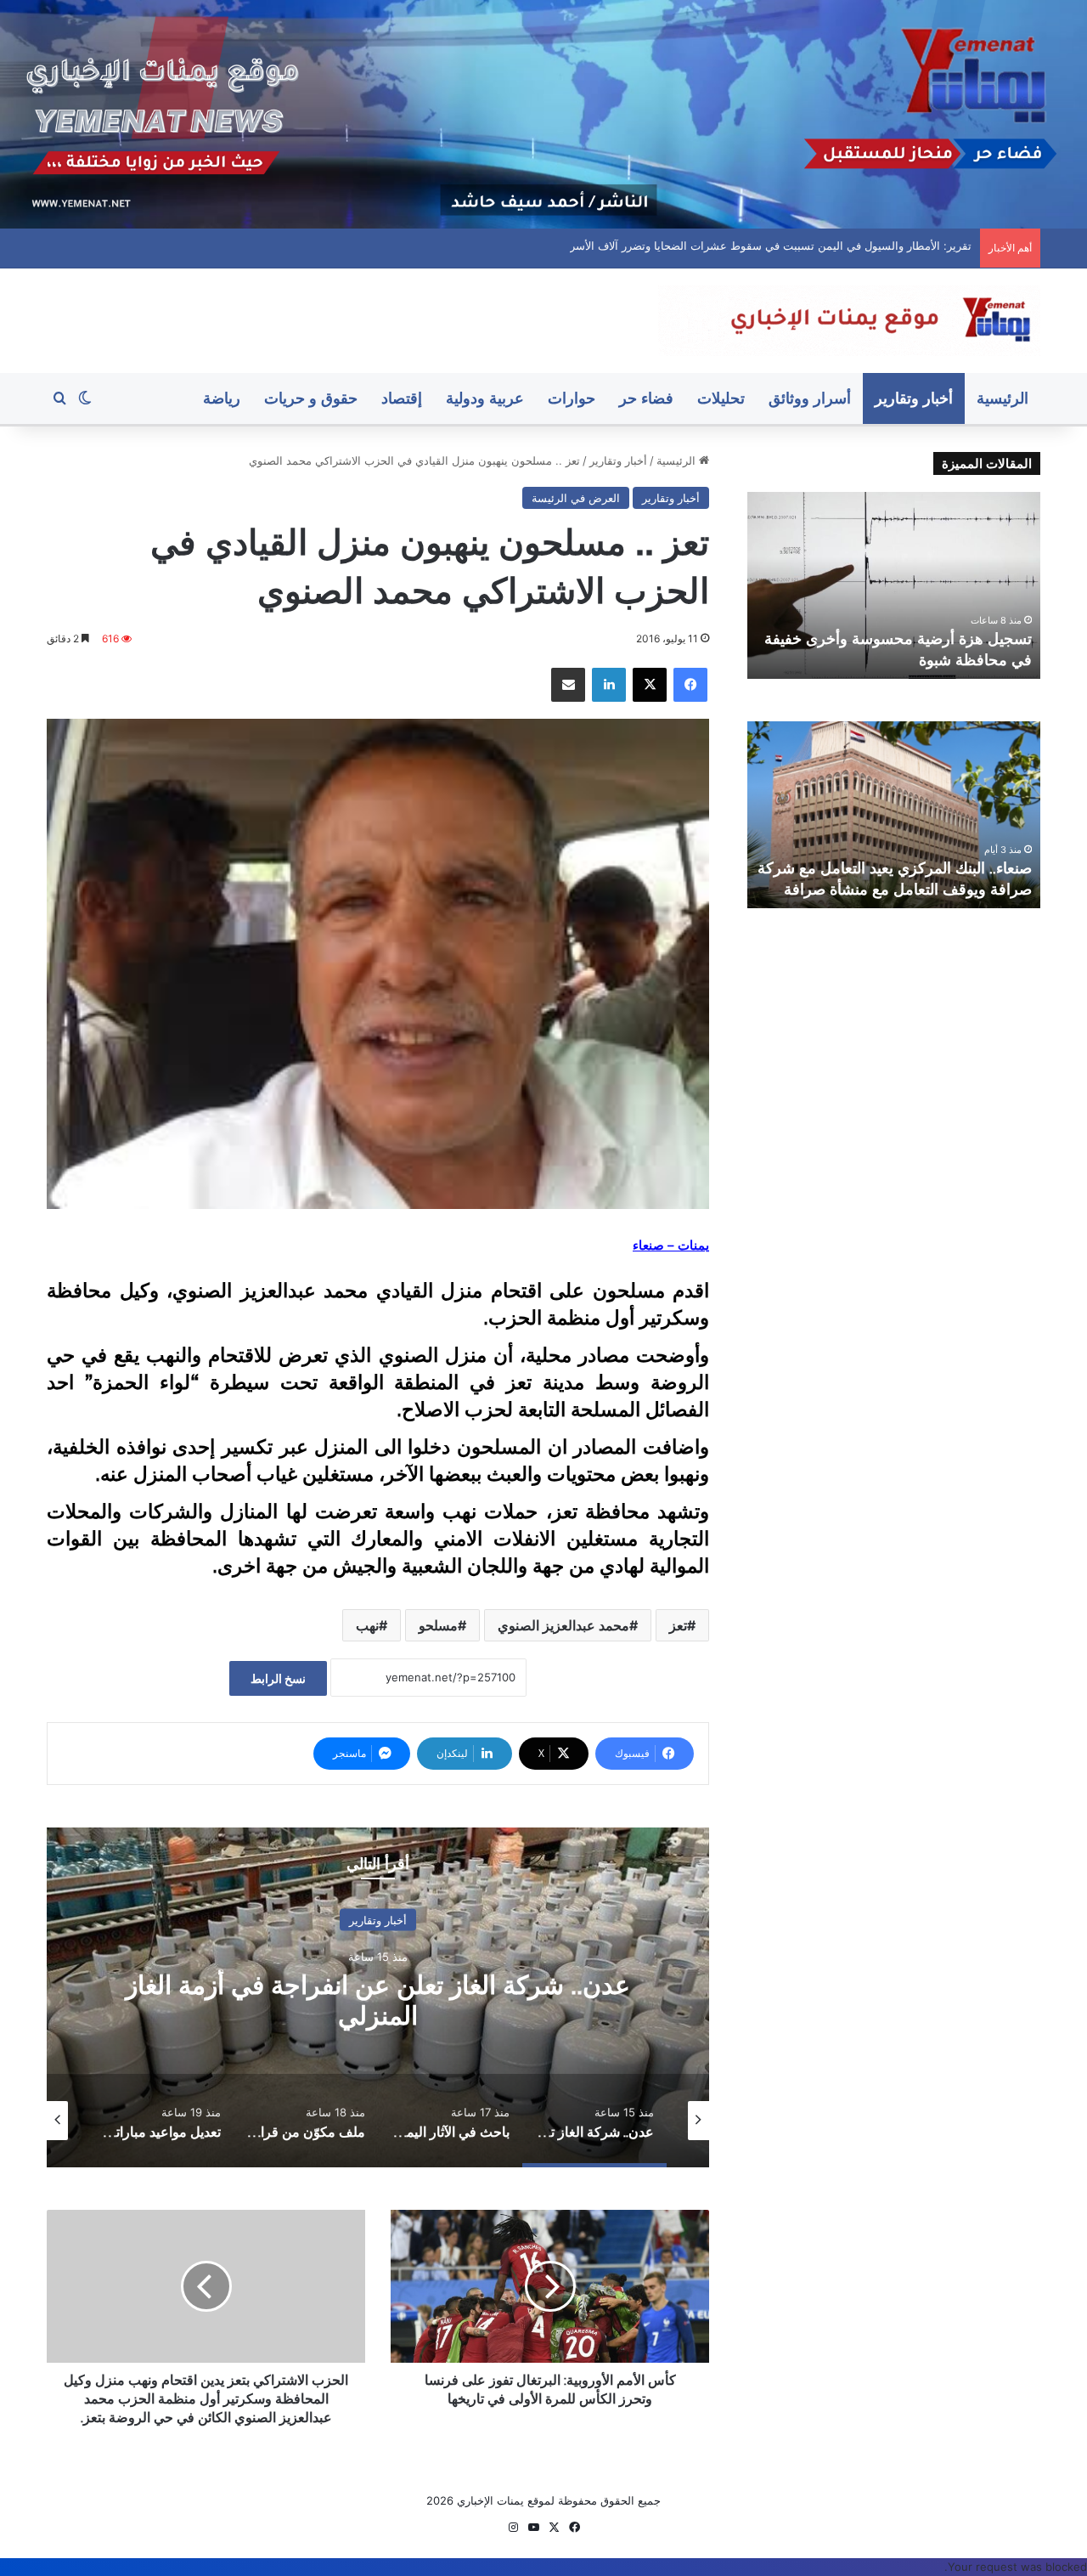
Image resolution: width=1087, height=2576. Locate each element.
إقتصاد (402, 398)
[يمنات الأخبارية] (849, 321)
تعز (678, 1625)
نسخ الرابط (278, 1678)
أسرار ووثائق (810, 398)
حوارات (572, 398)
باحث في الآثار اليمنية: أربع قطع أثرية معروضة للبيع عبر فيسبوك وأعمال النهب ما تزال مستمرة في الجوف (378, 2000)
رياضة (222, 398)
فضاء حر (646, 398)
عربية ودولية (485, 398)
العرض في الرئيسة (576, 498)
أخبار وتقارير (914, 398)
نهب (367, 1625)
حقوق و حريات (311, 398)
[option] (378, 1997)
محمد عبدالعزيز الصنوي (563, 1625)
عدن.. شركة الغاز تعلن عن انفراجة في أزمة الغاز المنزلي (839, 246)
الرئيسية (1003, 398)
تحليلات (721, 398)
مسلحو (438, 1625)
